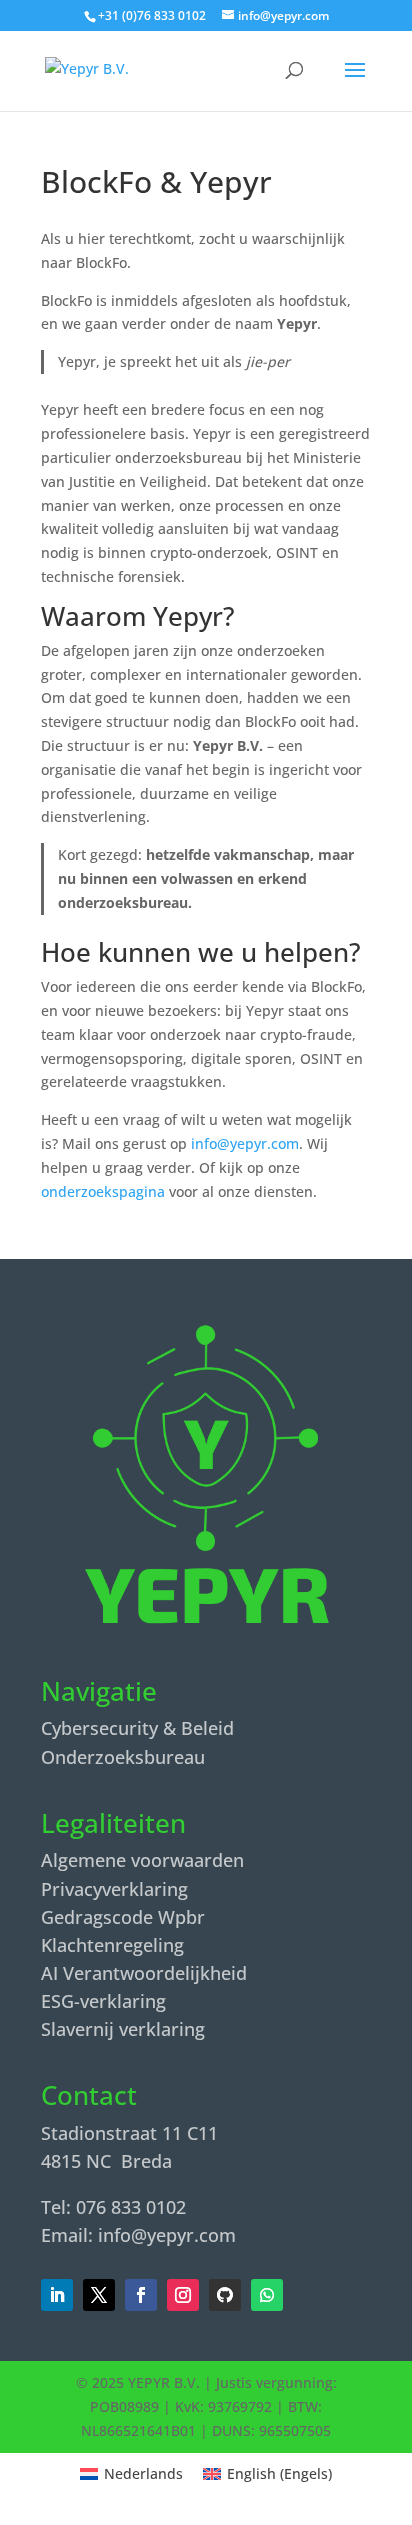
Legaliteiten (113, 1823)
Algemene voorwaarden (142, 1860)
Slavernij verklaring (123, 2029)
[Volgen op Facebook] (99, 2295)
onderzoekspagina (103, 1191)
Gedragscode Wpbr (123, 1917)
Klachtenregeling (112, 1945)
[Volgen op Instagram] (183, 2295)
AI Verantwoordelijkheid (144, 1973)
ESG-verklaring (103, 2001)
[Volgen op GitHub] (225, 2295)
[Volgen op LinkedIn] (57, 2295)
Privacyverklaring (114, 1889)
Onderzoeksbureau (123, 1757)
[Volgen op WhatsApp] (267, 2295)
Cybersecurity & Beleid (137, 1728)
